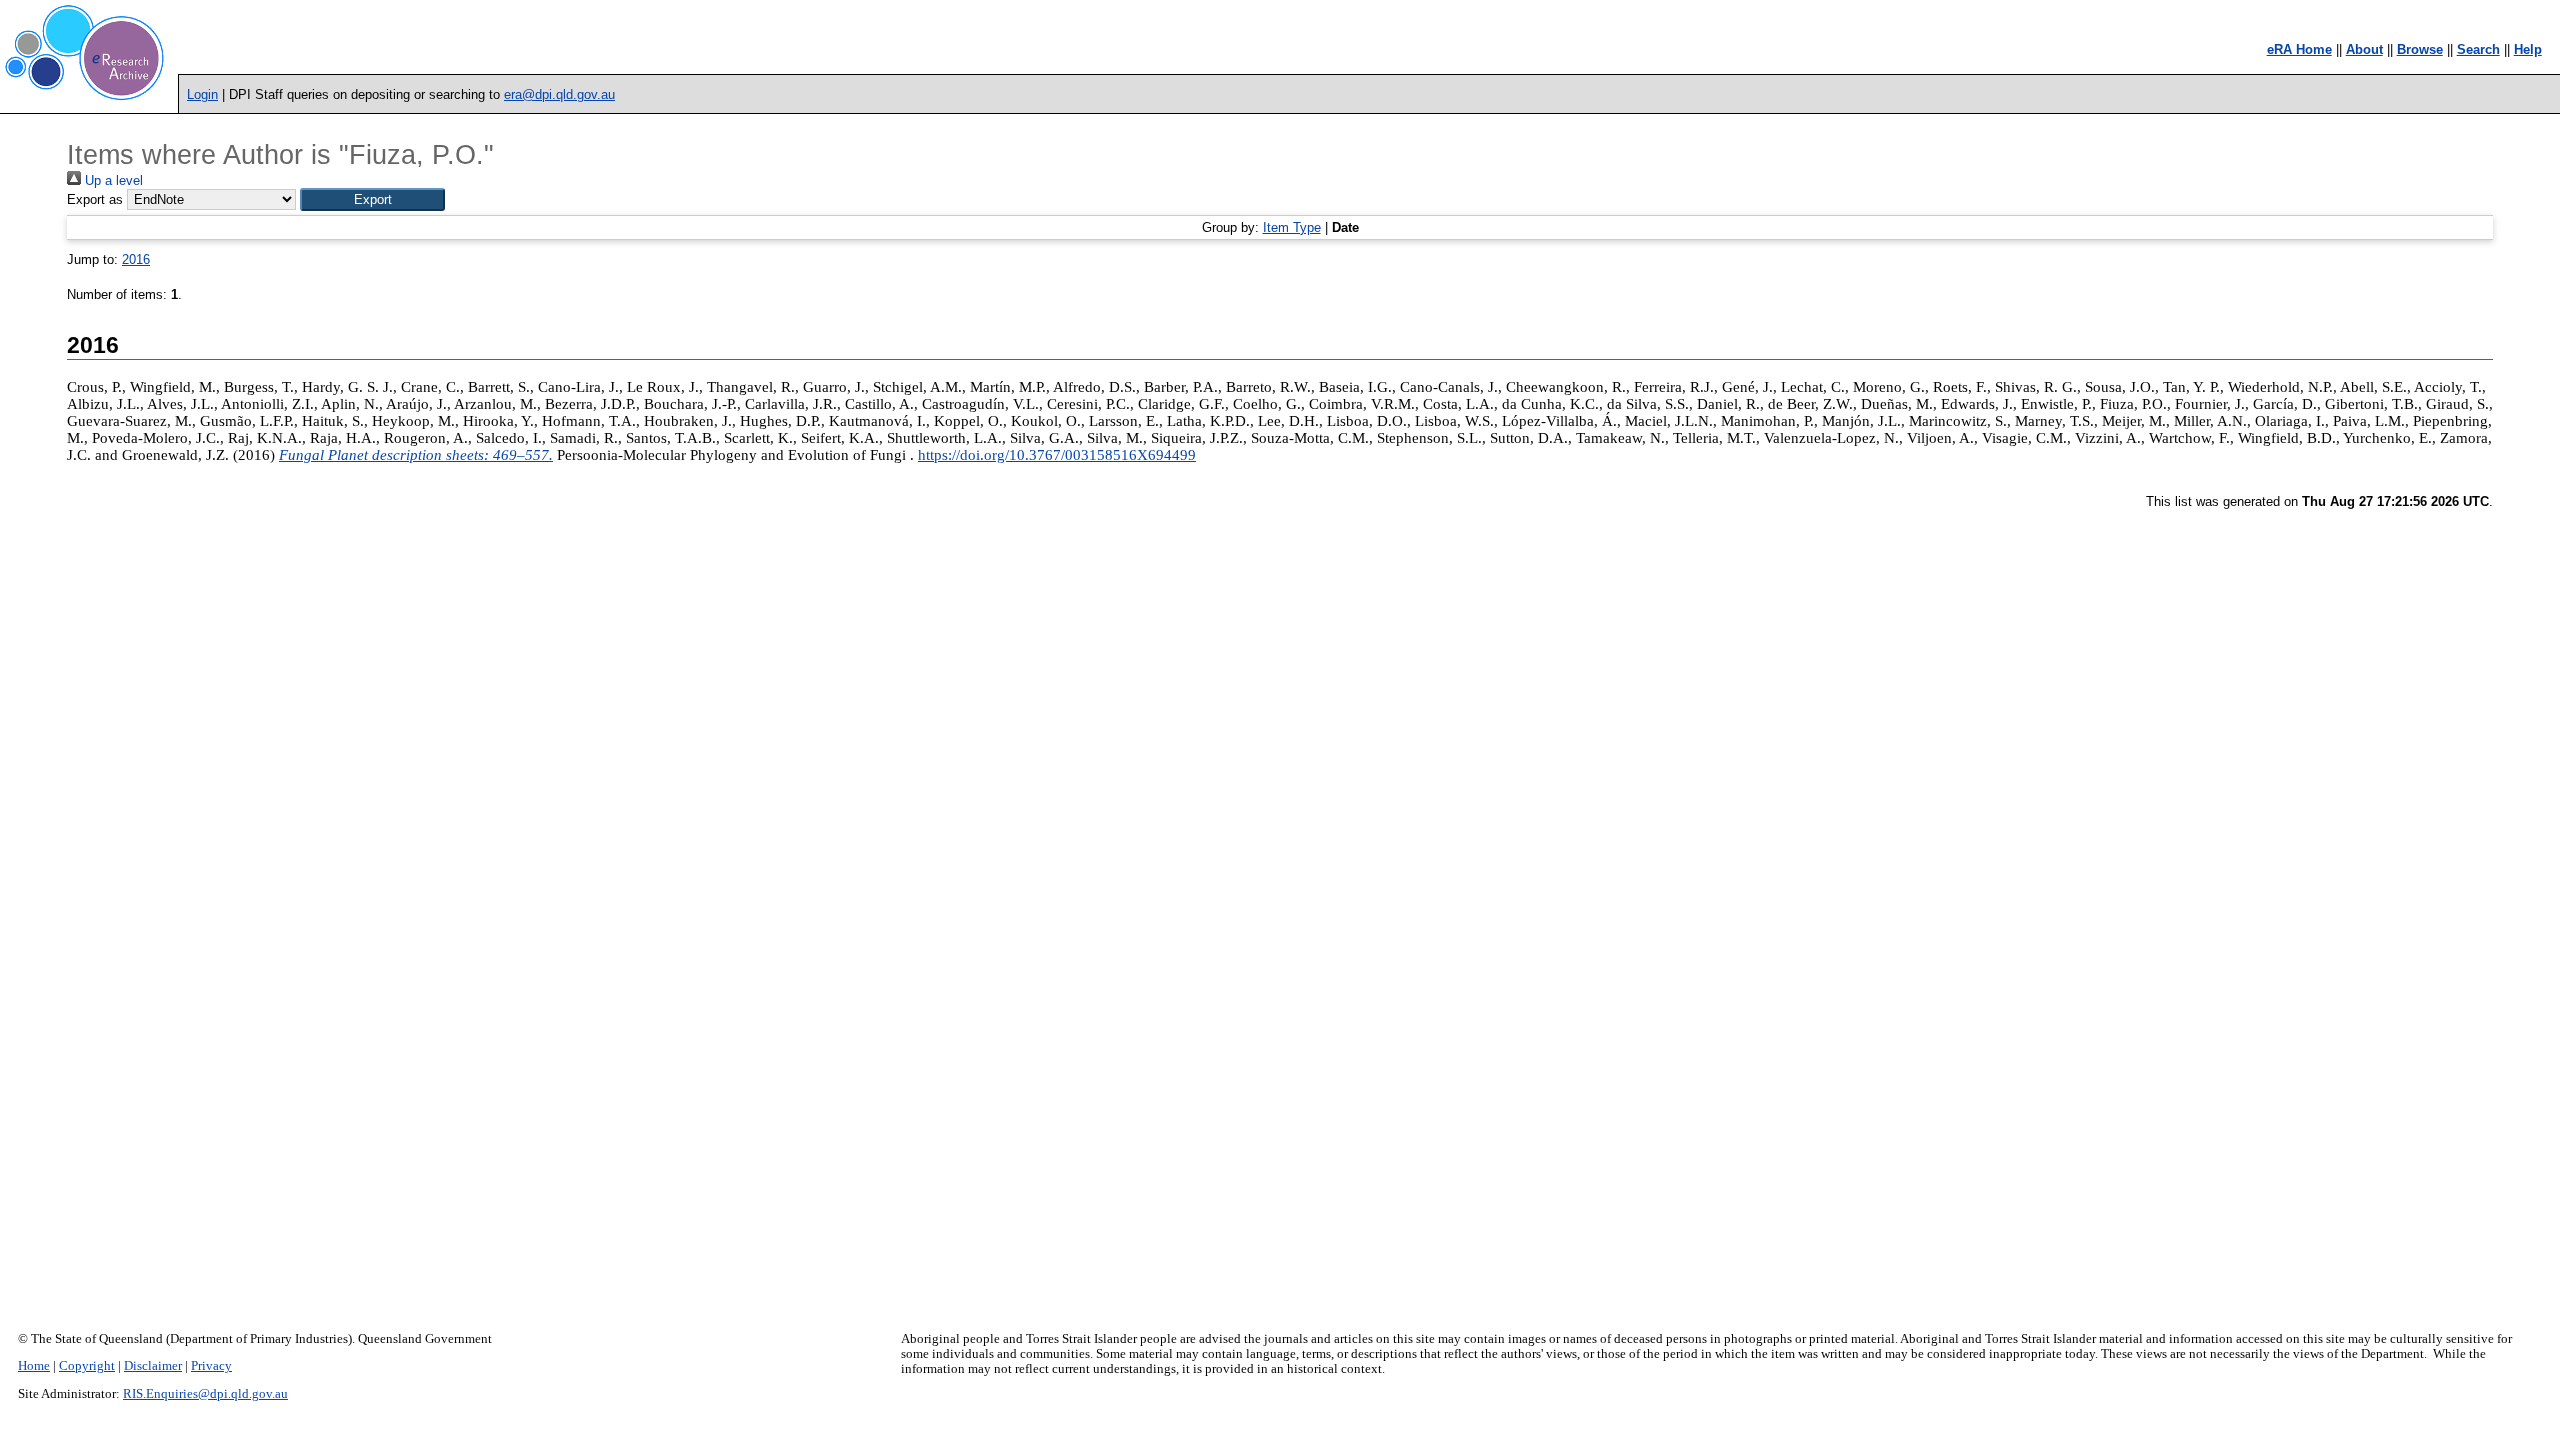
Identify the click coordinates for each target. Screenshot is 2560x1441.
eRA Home (2299, 49)
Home (34, 1366)
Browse (2420, 49)
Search (2478, 49)
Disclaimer (153, 1366)
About (2364, 49)
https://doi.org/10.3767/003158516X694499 (1057, 455)
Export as (95, 199)
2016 (136, 259)
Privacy (211, 1366)
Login (202, 94)
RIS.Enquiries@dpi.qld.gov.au (205, 1394)
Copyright (87, 1366)
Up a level (112, 180)
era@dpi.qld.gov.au (559, 94)
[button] (372, 199)
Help (2528, 49)
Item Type (1292, 227)
